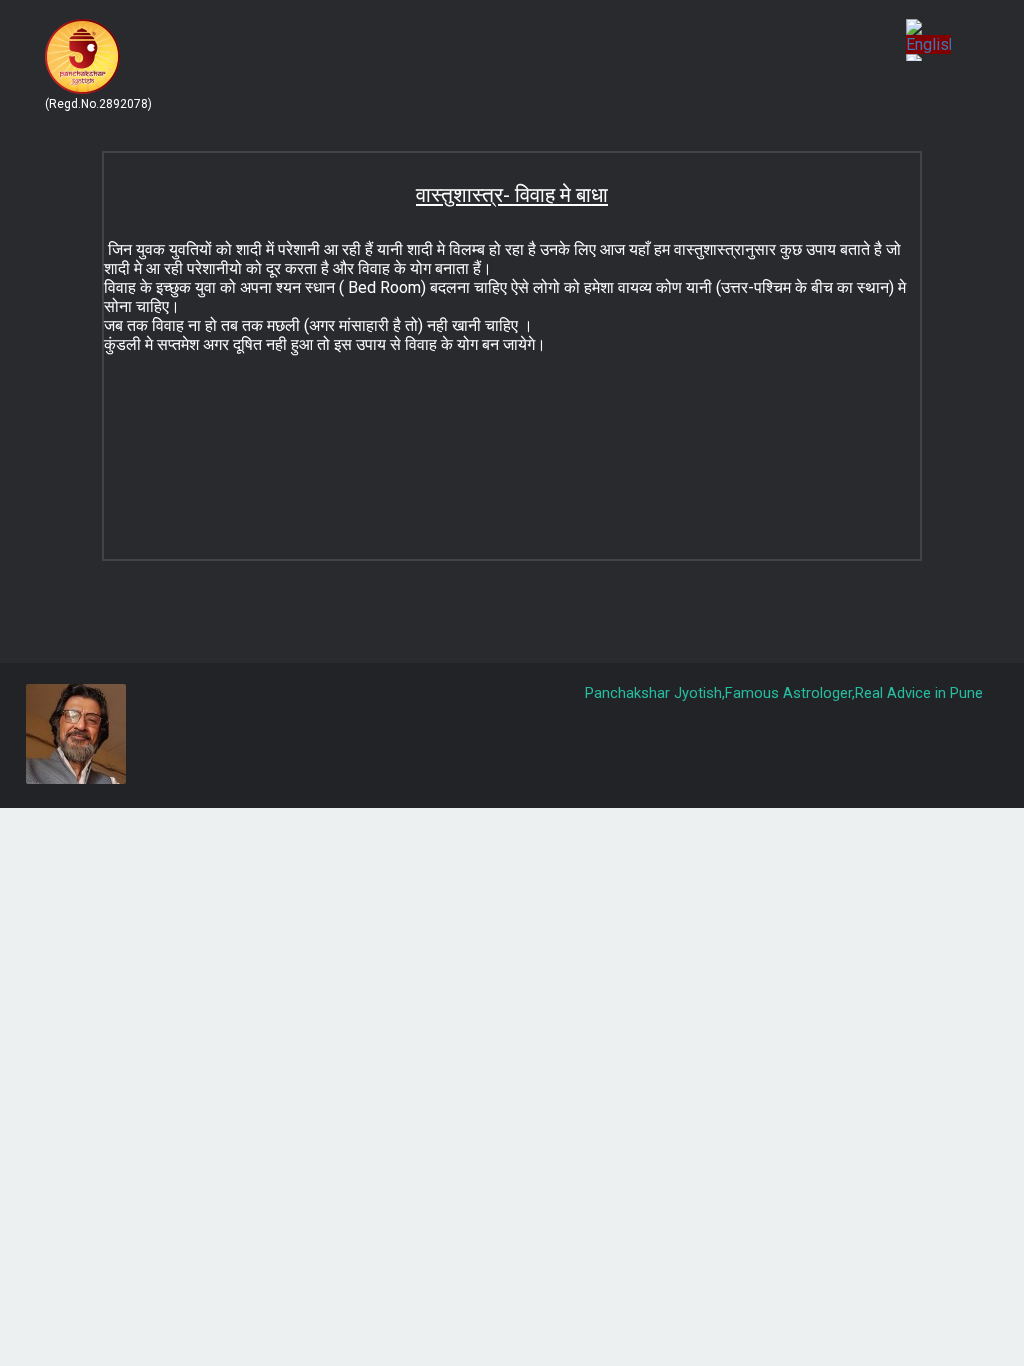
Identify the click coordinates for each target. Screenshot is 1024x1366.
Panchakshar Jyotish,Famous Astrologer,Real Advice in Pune (784, 693)
